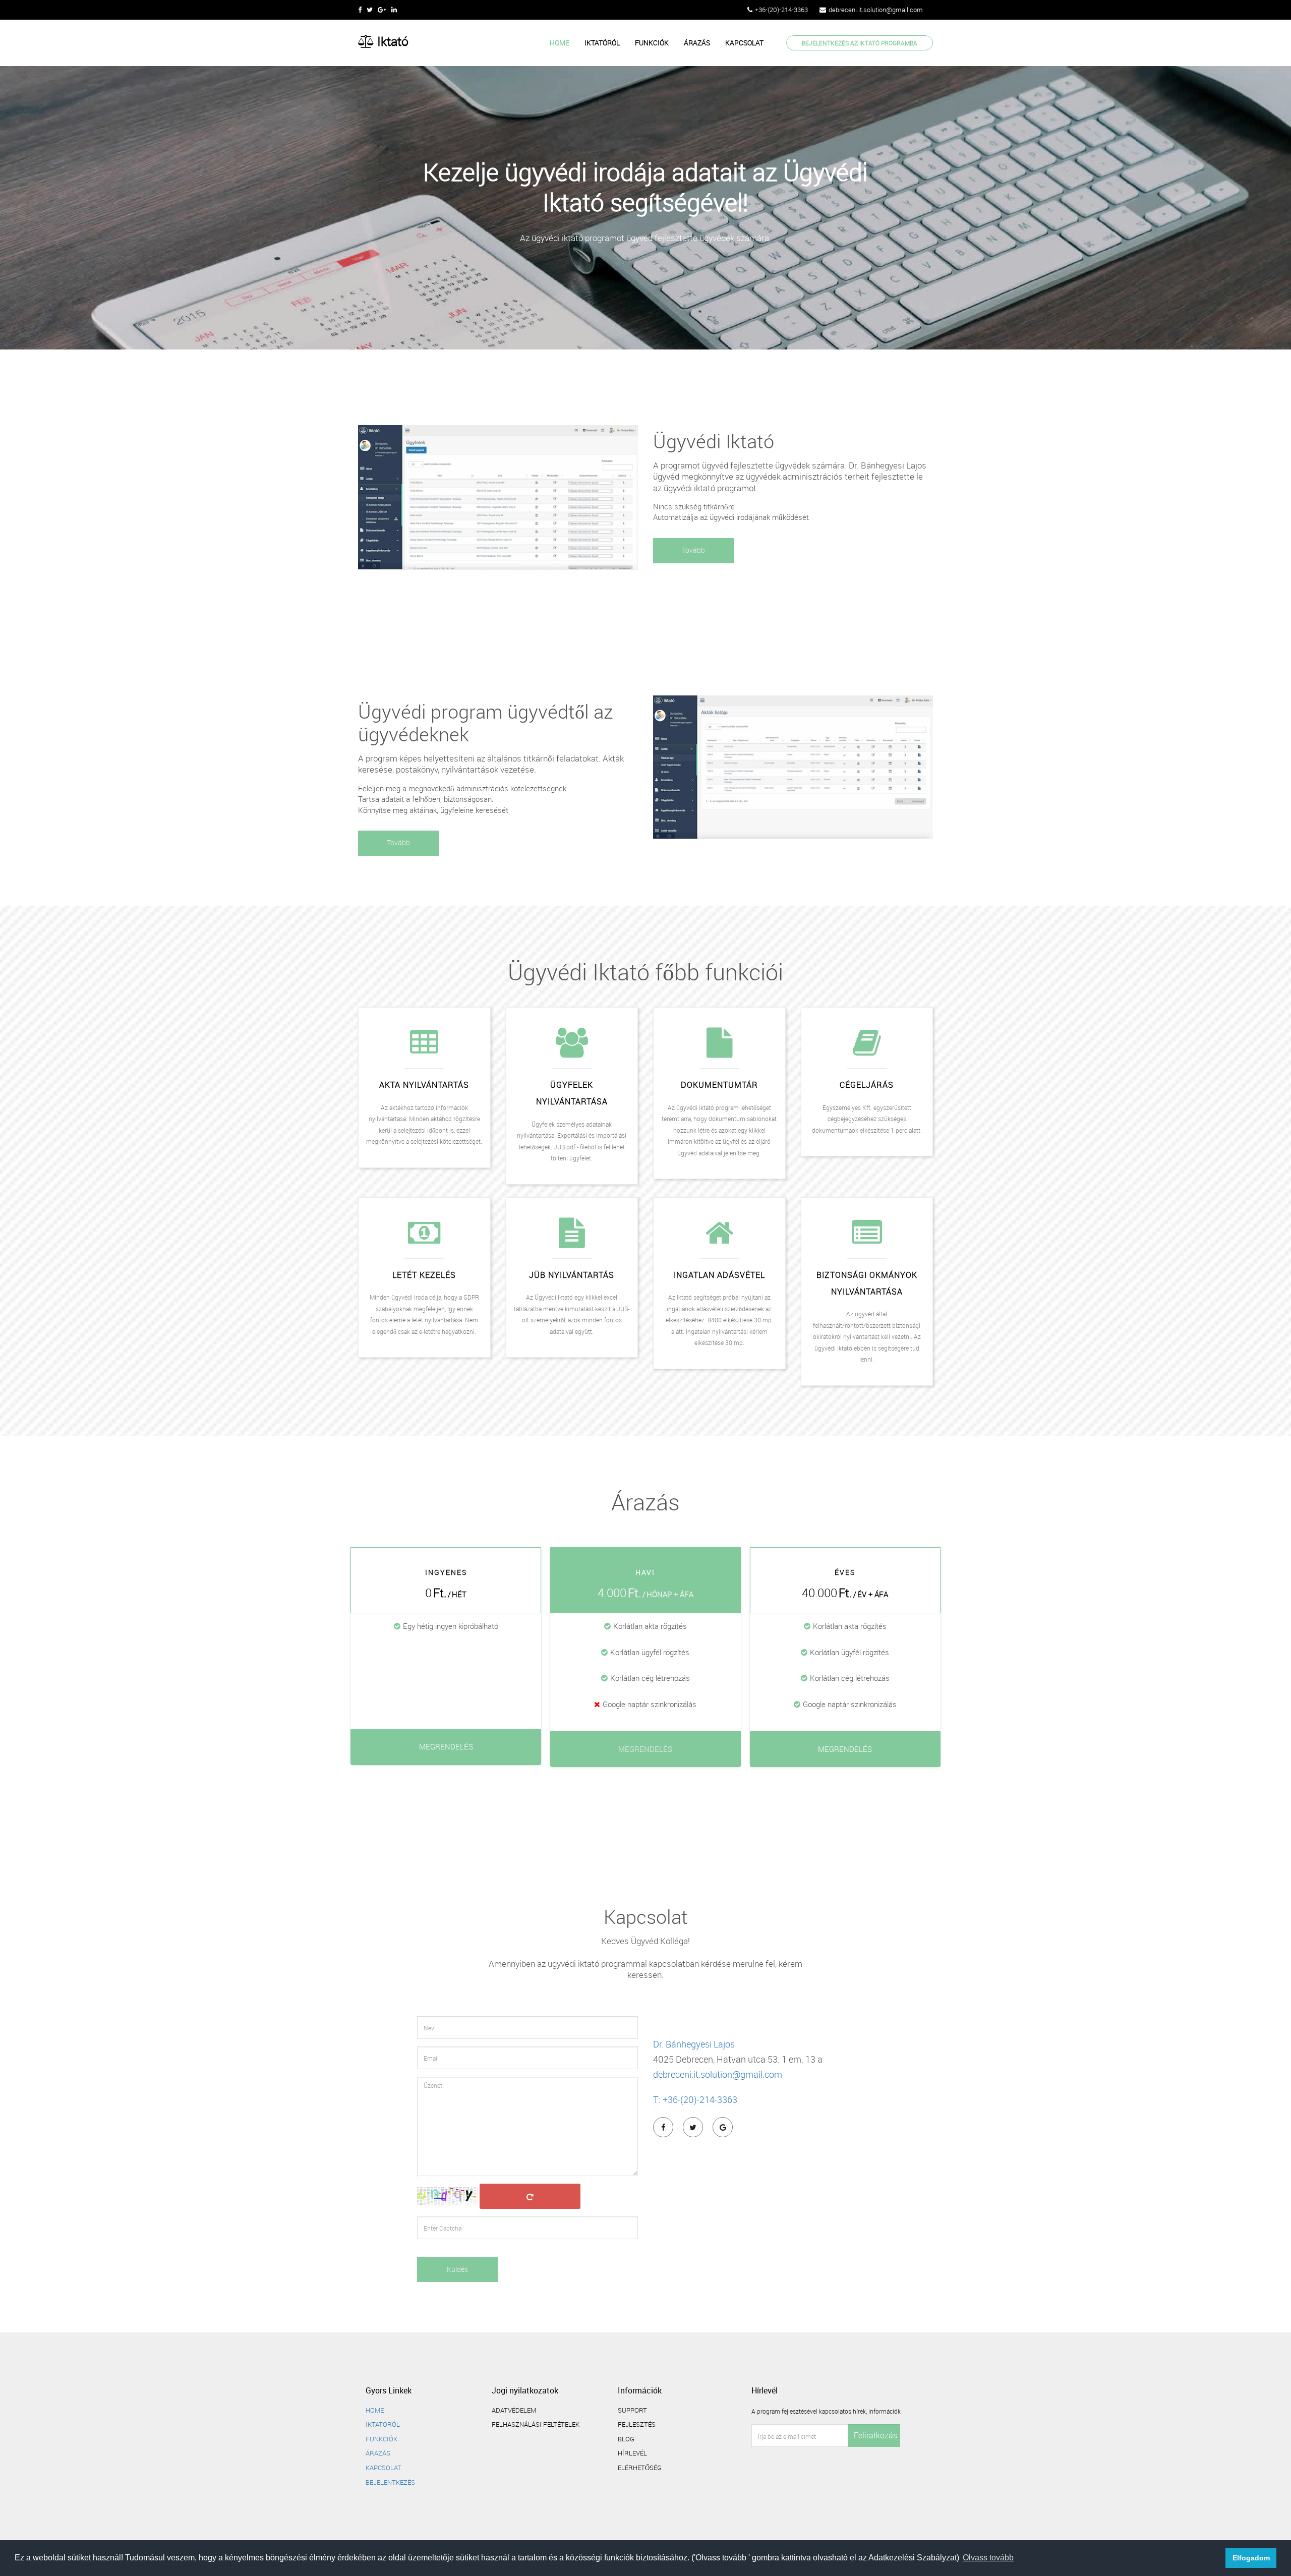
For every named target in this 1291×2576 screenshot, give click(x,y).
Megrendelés (446, 1746)
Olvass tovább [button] (988, 2558)
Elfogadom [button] (1251, 2558)
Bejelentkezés (390, 2482)
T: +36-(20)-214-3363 (695, 2099)
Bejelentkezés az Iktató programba (860, 43)
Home (560, 43)
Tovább (693, 550)
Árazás (697, 43)
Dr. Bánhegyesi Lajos (694, 2044)
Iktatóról (602, 43)
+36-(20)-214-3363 (781, 10)
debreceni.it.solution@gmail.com (876, 10)
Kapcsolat (744, 43)
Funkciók (652, 43)
